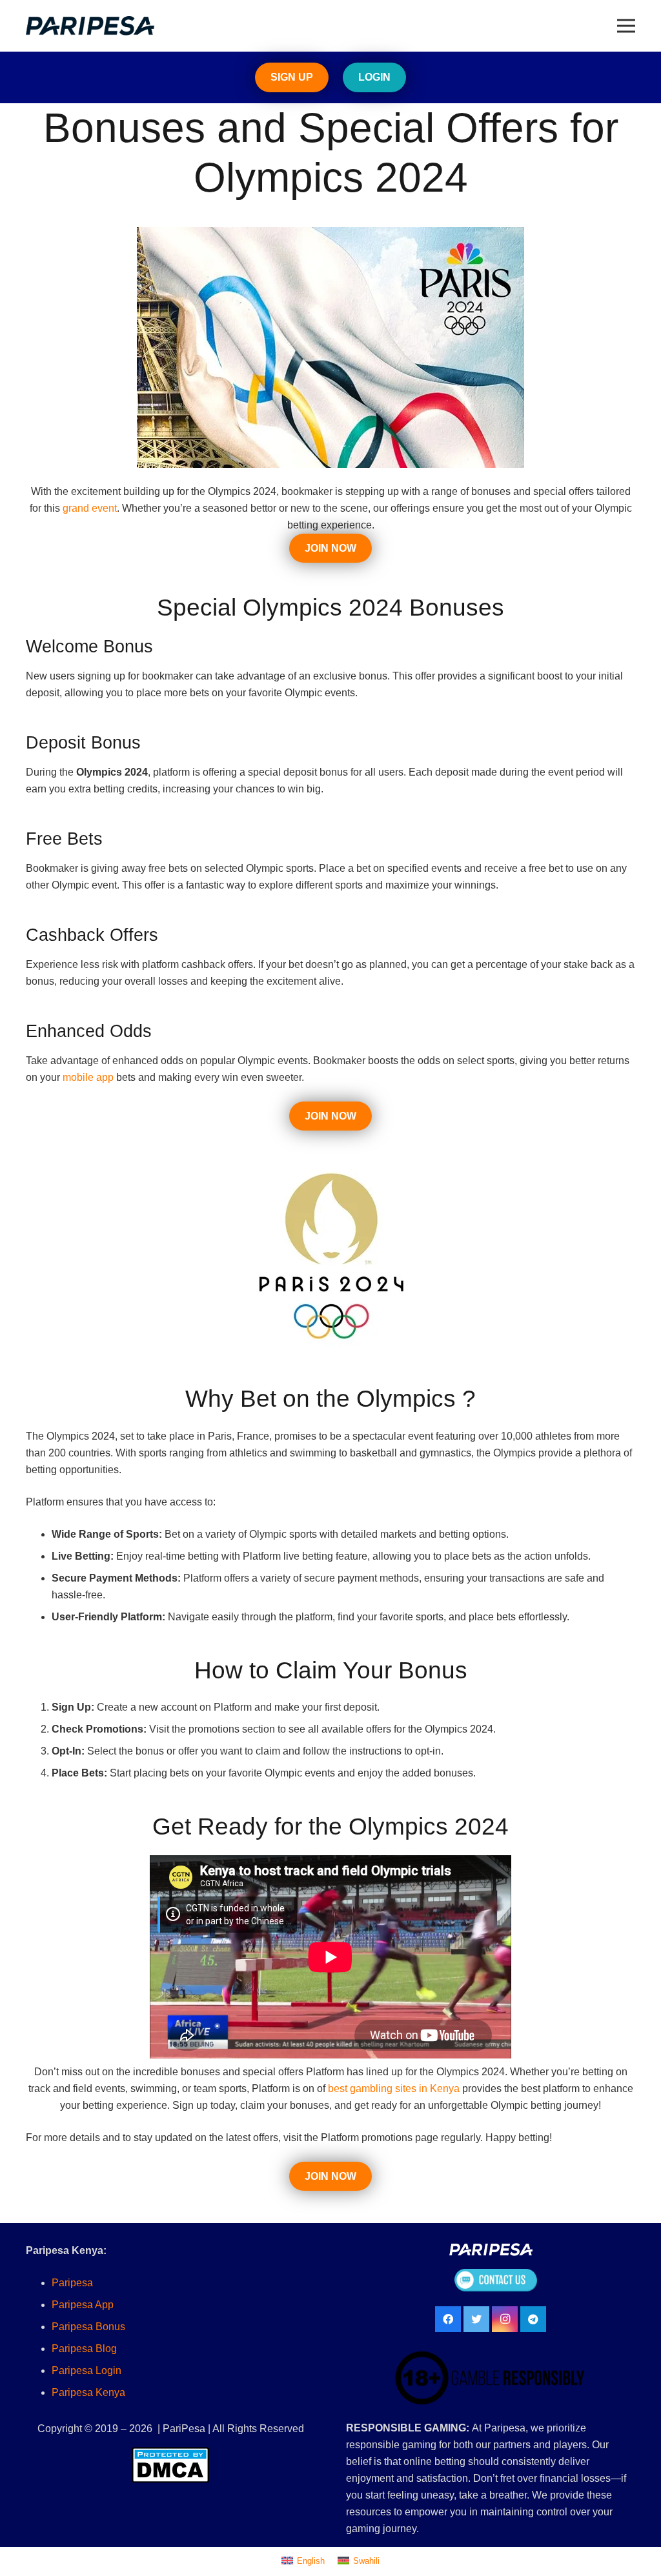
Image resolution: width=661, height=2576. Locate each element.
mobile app (88, 1077)
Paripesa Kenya (88, 2392)
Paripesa (72, 2283)
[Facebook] (448, 2319)
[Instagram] (505, 2319)
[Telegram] (533, 2319)
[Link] (90, 26)
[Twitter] (476, 2319)
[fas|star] (495, 2282)
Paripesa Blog (84, 2349)
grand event (88, 508)
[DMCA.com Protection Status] (170, 2465)
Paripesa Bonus (88, 2327)
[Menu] (626, 26)
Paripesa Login (86, 2370)
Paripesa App (83, 2305)
